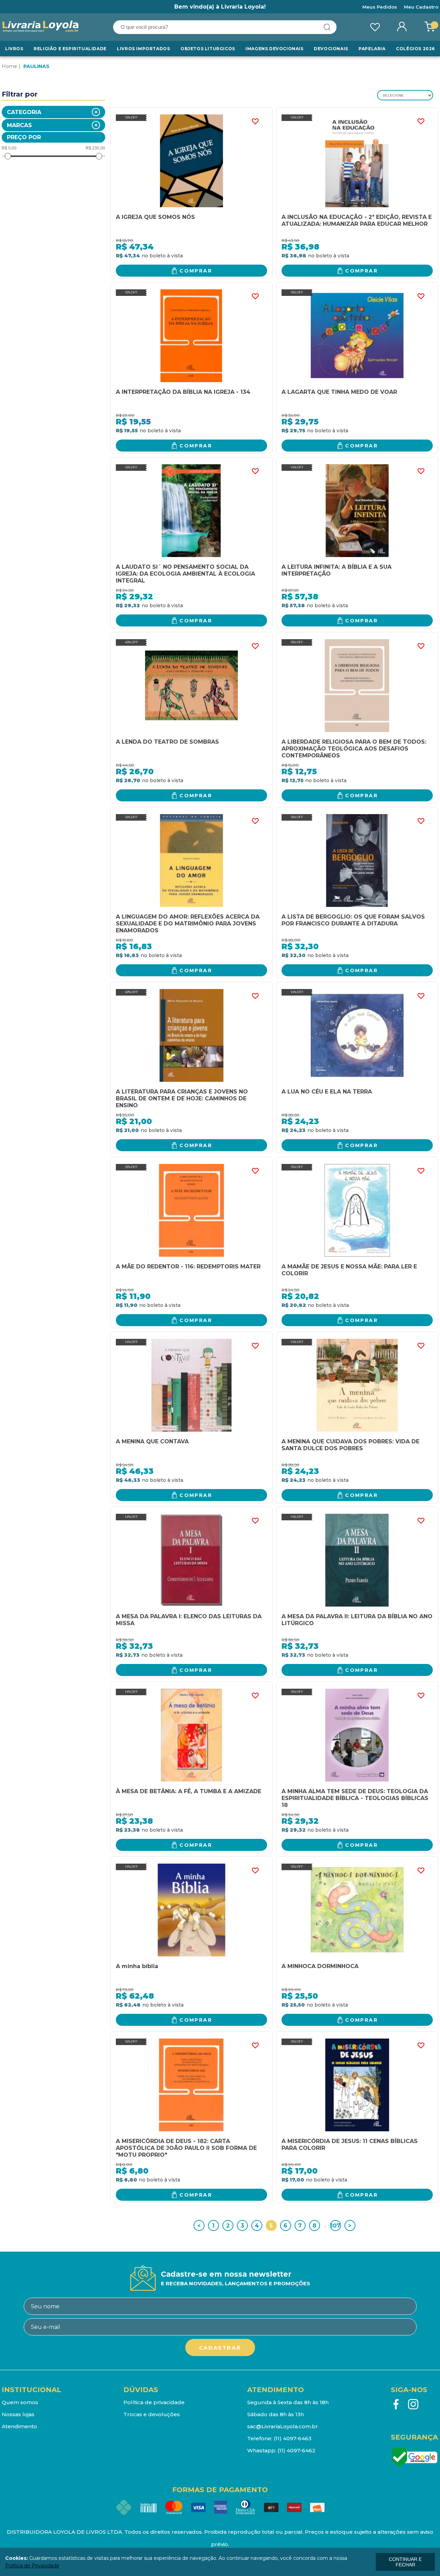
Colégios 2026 (415, 49)
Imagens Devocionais (274, 49)
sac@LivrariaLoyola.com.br (283, 2426)
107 (335, 2226)
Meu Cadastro (421, 7)
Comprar (196, 271)
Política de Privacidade (32, 2566)
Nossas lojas (18, 2414)
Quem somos (20, 2402)
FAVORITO (255, 121)
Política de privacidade (154, 2402)
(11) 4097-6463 (293, 2438)
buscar (327, 27)
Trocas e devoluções (152, 2414)
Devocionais (331, 49)
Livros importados (143, 49)
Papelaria (372, 49)
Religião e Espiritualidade (70, 49)
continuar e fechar (405, 2562)
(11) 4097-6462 (296, 2450)
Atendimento (19, 2426)
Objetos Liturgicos (208, 49)
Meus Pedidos (380, 7)
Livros (14, 49)
